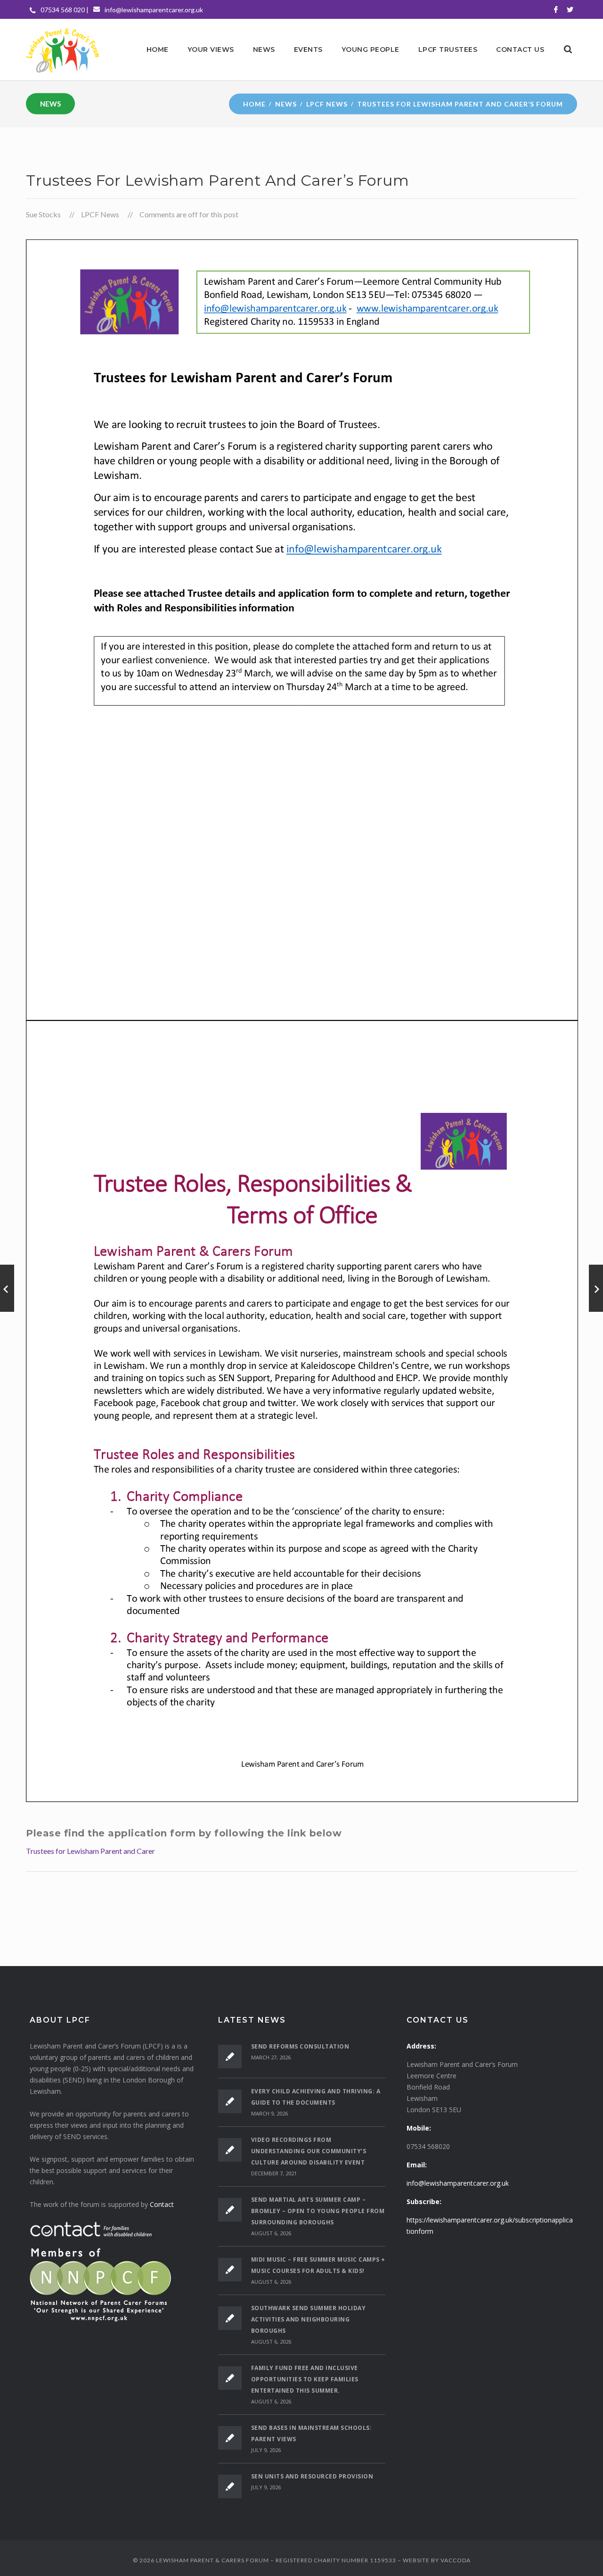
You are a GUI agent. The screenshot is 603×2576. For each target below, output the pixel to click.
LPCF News (327, 103)
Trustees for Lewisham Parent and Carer (90, 1851)
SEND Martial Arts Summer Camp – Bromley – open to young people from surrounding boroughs (318, 2211)
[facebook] (556, 9)
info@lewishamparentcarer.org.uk (154, 10)
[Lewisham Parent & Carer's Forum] (62, 49)
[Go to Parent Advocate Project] (7, 1288)
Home (254, 103)
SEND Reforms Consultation (300, 2046)
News (286, 103)
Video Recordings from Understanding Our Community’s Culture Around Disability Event (309, 2151)
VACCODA (456, 2560)
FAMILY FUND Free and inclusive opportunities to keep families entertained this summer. (305, 2379)
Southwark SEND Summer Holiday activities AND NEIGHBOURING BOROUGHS (309, 2319)
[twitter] (570, 9)
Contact (162, 2204)
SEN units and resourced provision (312, 2476)
